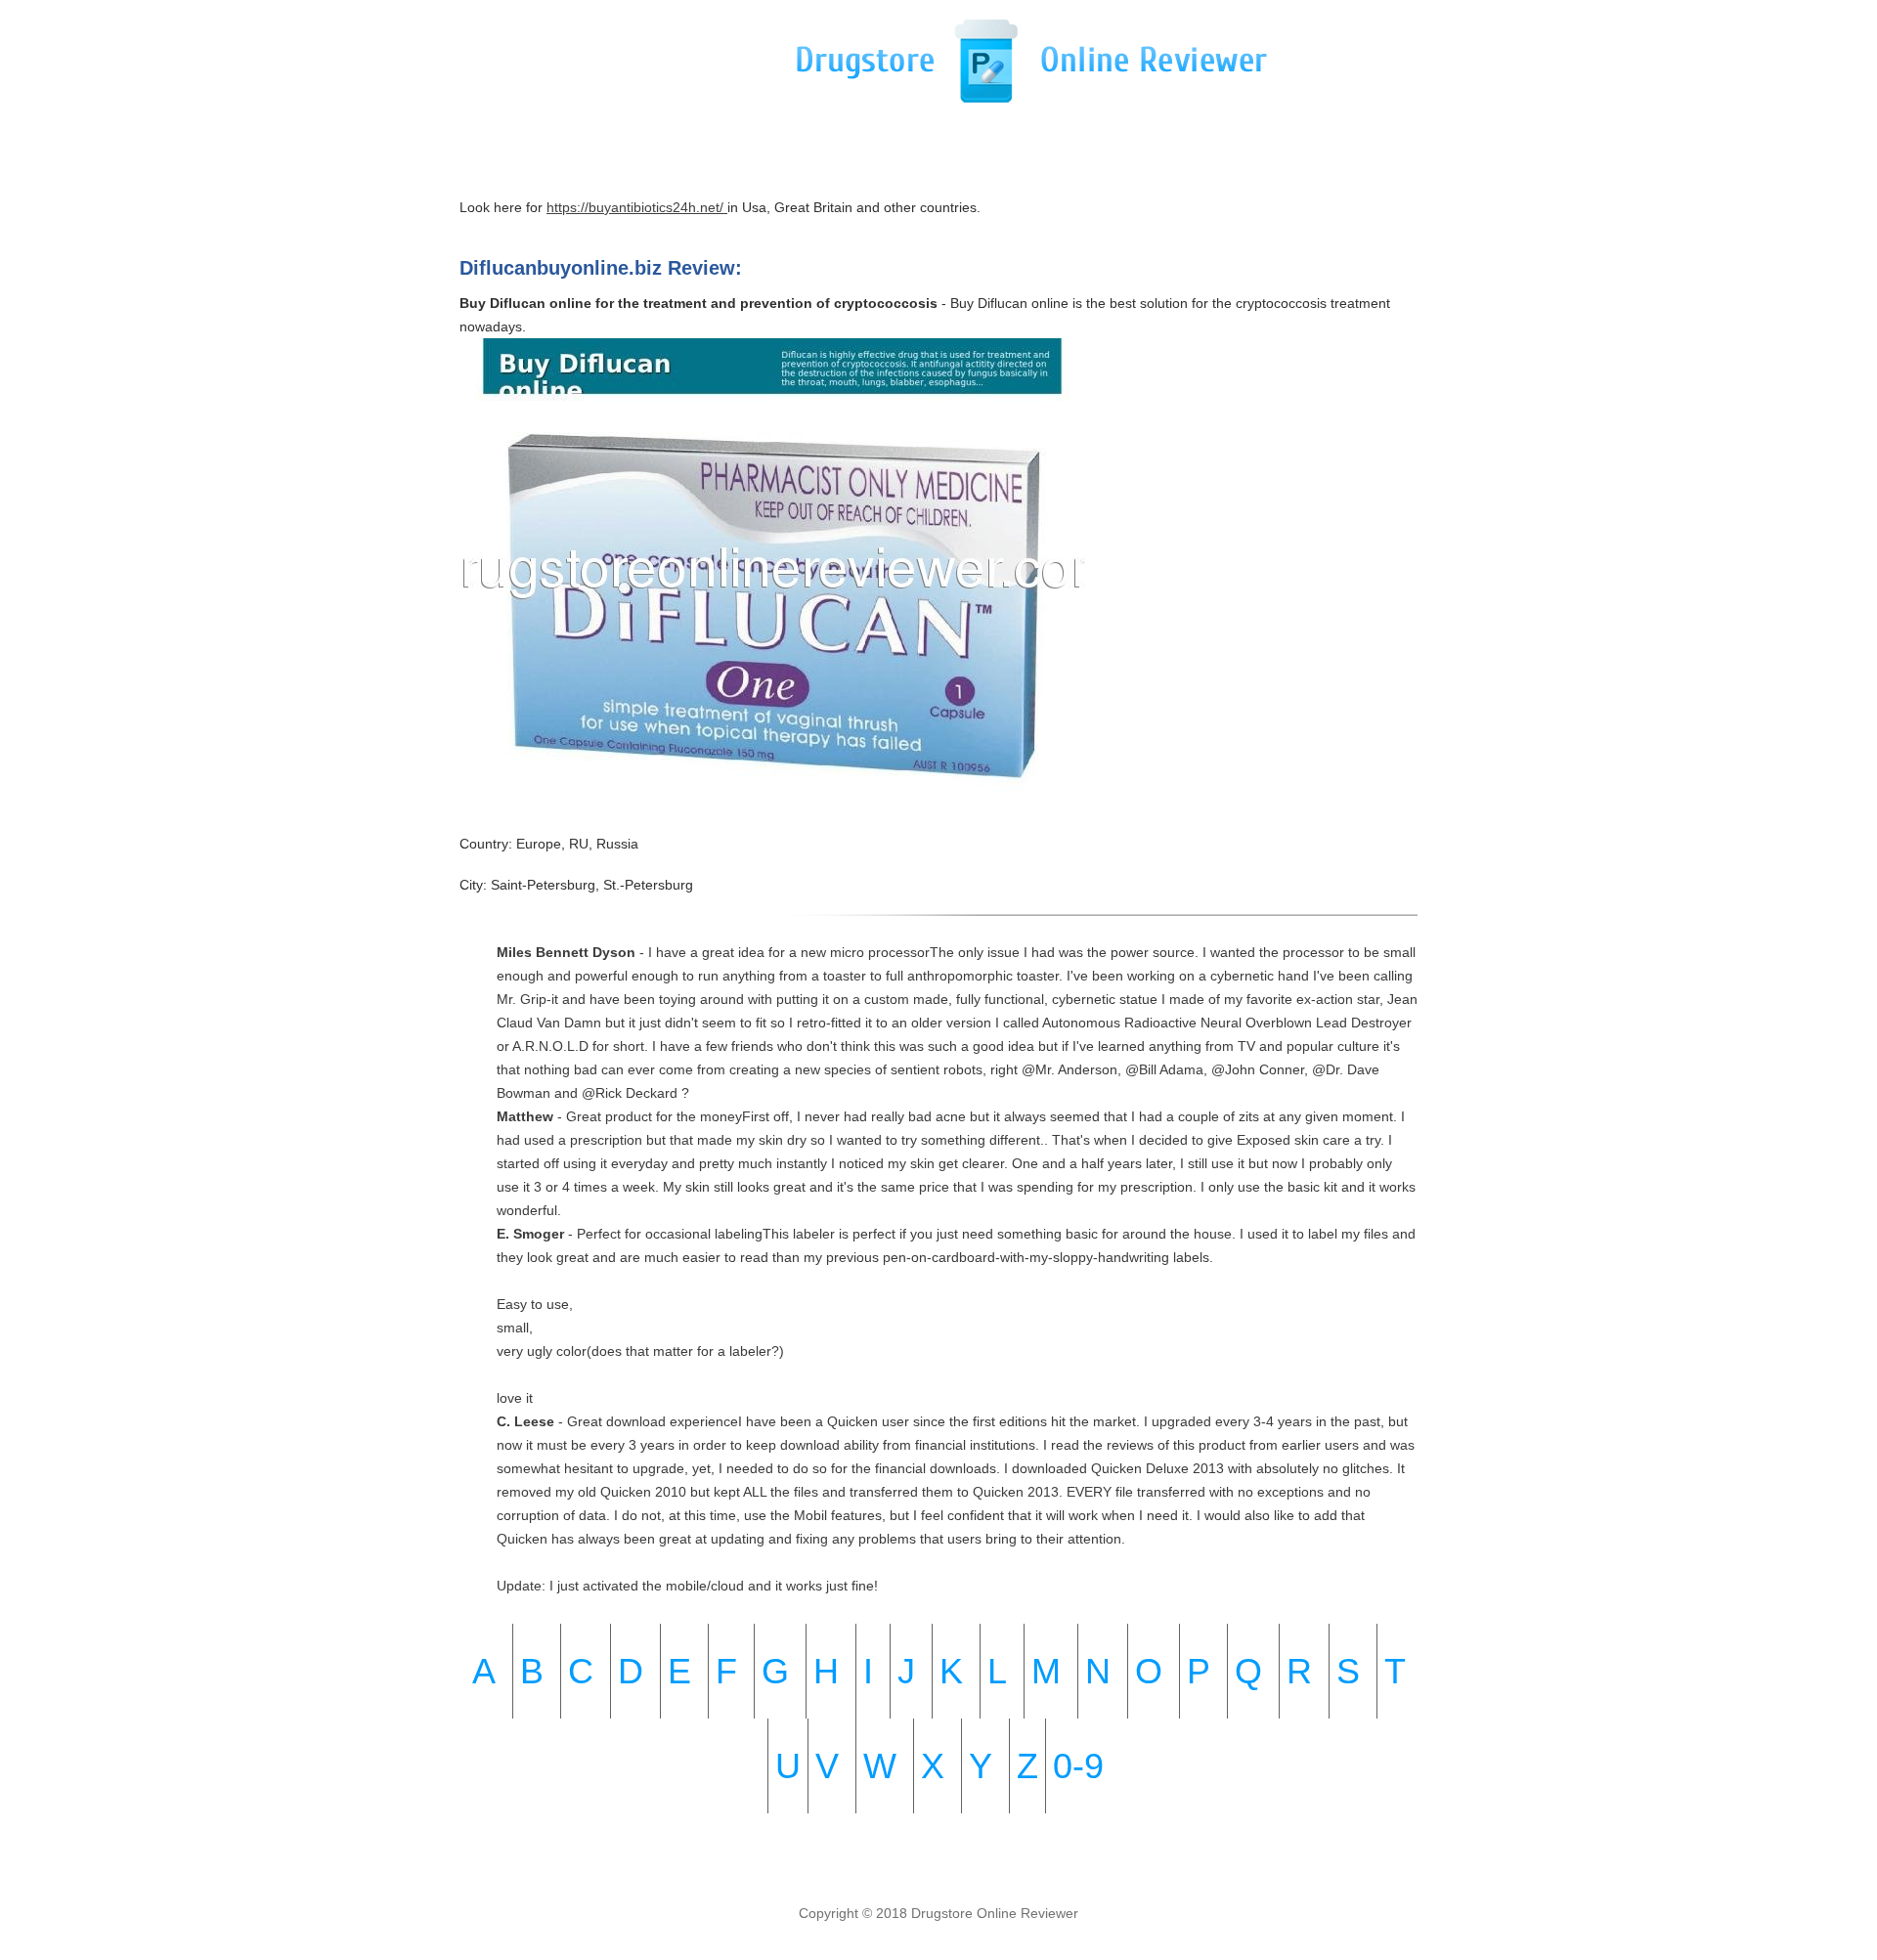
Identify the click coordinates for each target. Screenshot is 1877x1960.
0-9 (1078, 1766)
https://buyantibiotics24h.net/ (637, 207)
